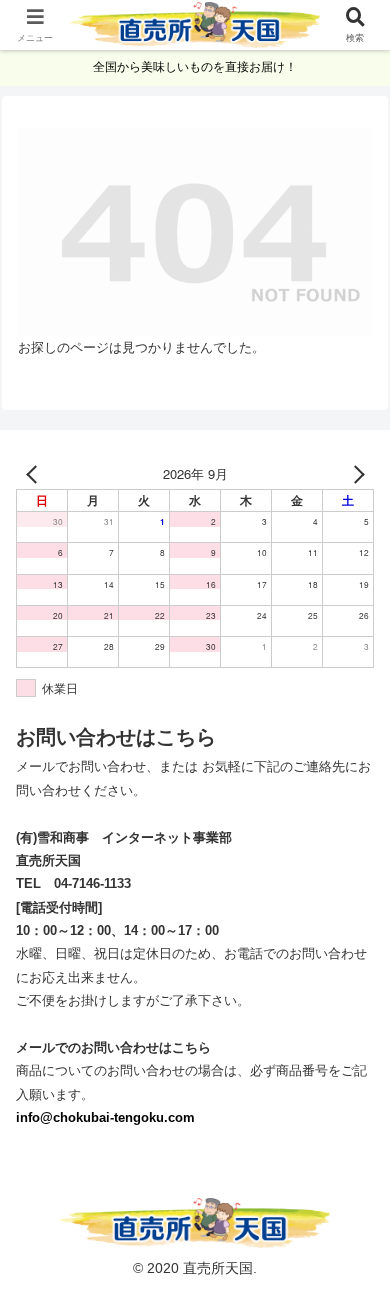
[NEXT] (355, 473)
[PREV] (35, 473)
